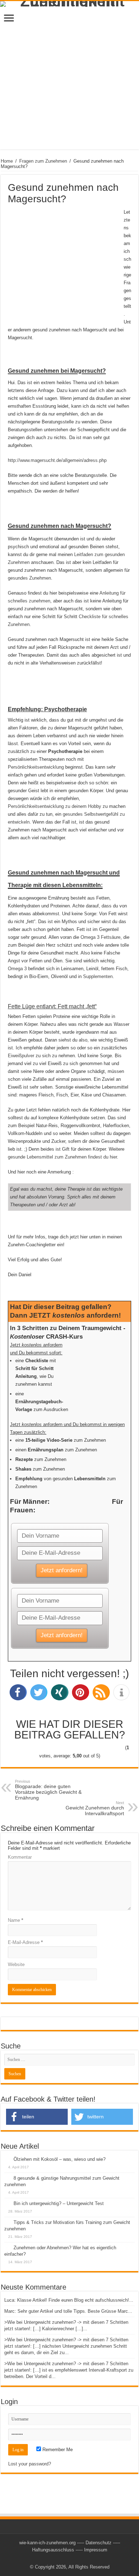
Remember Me (57, 2450)
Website (16, 1964)
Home (7, 161)
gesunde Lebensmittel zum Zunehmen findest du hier (62, 1157)
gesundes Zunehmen (29, 578)
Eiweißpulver (21, 1056)
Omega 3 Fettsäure (101, 937)
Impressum (96, 2550)
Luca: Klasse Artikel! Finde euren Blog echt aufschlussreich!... (69, 2300)
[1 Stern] (21, 1748)
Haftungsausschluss (53, 2550)
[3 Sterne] (66, 1748)
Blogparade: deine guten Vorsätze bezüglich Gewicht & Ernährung (48, 1790)
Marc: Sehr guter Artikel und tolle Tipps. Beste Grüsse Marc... (68, 2311)
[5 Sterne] (112, 1748)
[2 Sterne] (43, 1748)
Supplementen (98, 976)
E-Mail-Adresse (25, 1942)
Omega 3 (17, 969)
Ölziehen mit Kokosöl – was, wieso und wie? (60, 2159)
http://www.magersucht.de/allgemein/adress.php (57, 460)
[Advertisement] (69, 80)
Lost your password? (30, 2464)
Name (16, 1920)
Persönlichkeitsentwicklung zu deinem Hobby (55, 806)
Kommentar (20, 1857)
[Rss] (70, 2559)
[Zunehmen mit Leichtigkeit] (69, 4)
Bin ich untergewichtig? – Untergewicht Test (59, 2203)
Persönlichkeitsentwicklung (36, 767)
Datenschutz (99, 2543)
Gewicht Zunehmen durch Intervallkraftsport (95, 1808)
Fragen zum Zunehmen (43, 161)
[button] (18, 1692)
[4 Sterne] (89, 1748)
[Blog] (69, 2491)
